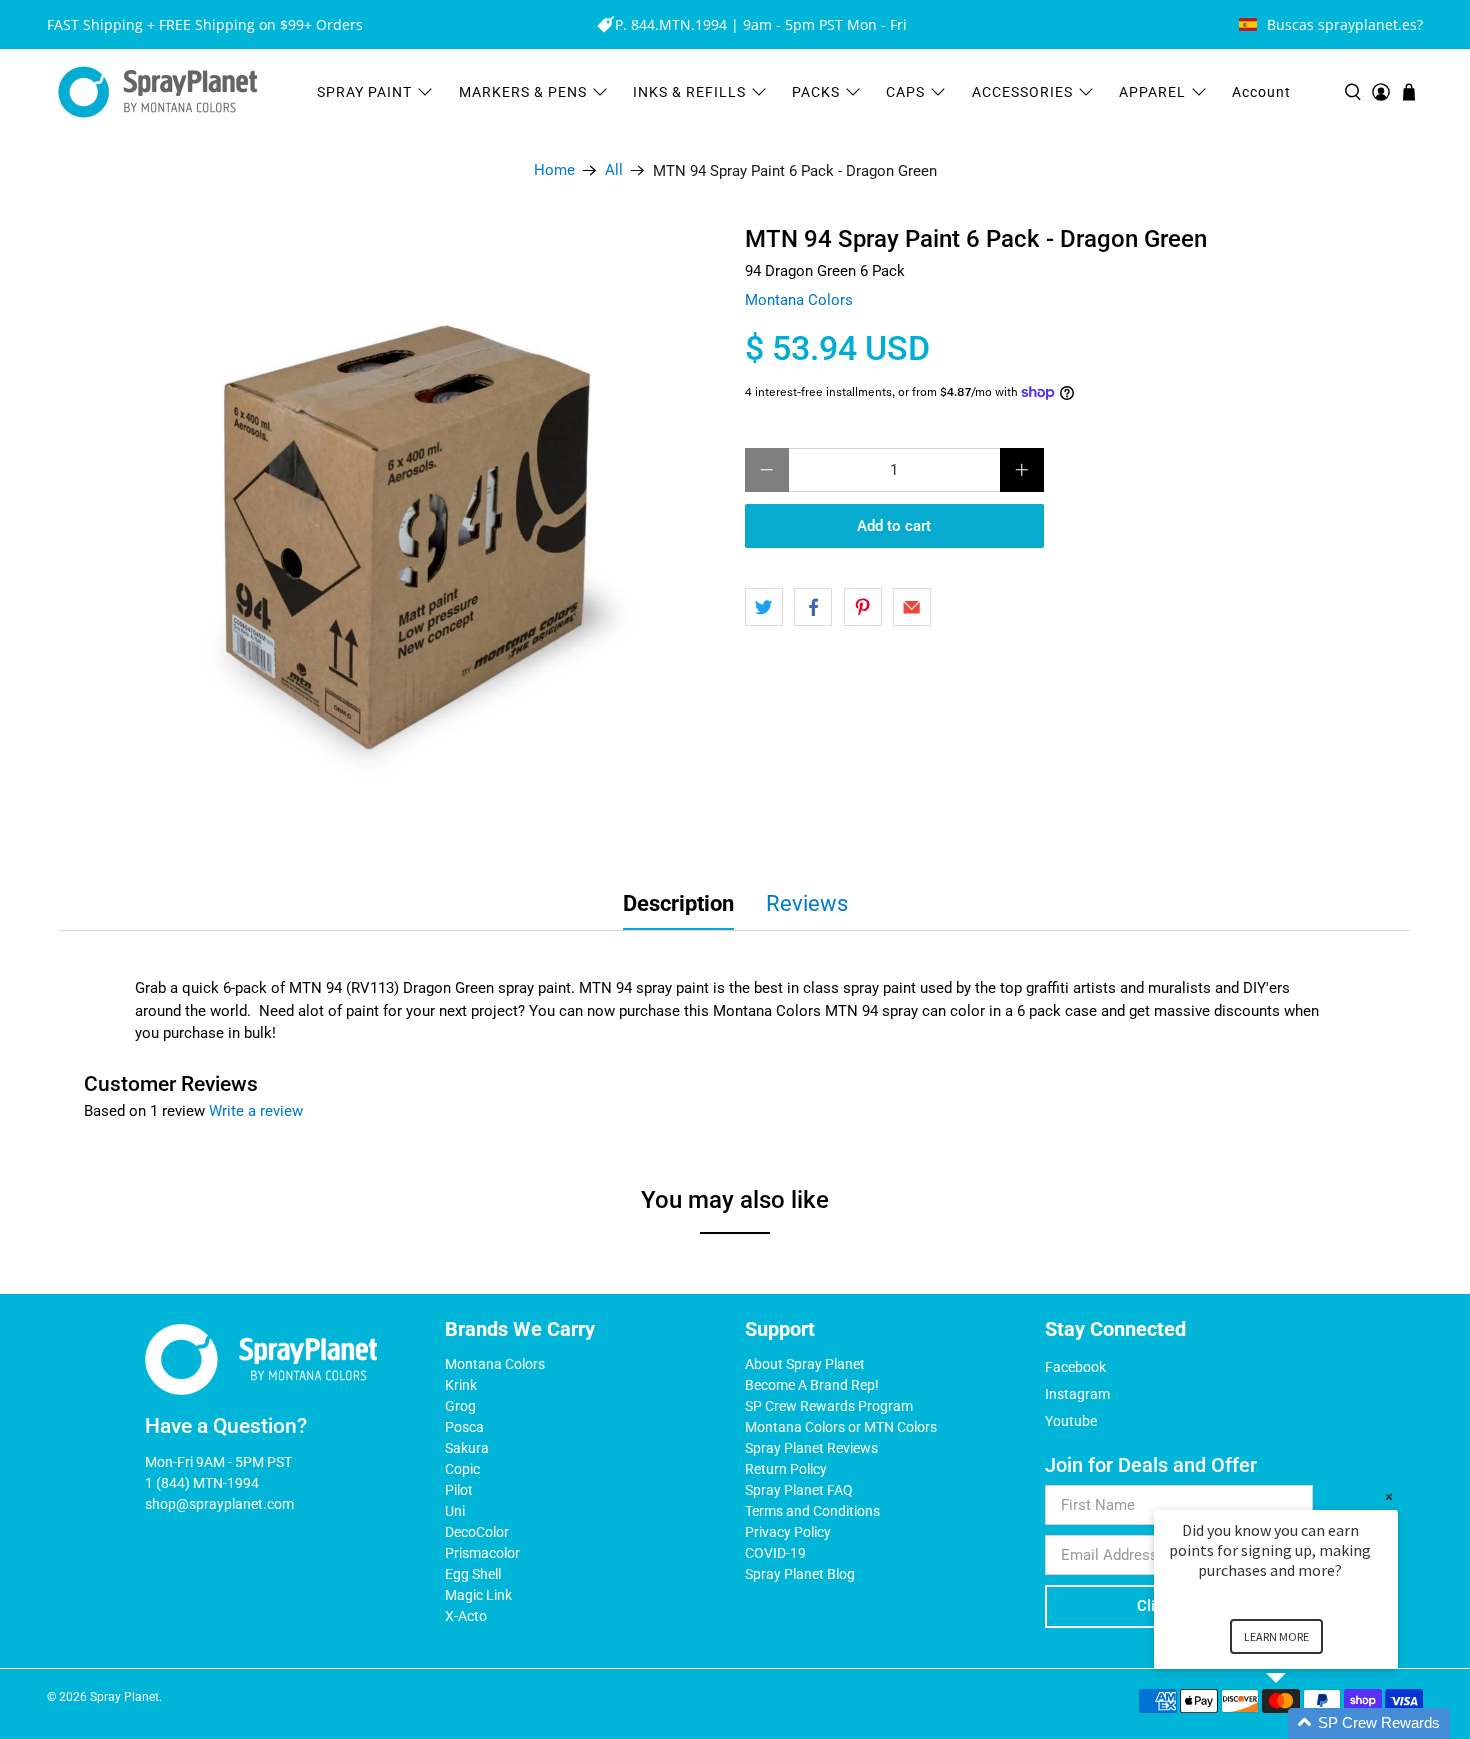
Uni (455, 1511)
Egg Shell (473, 1574)
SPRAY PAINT (364, 92)
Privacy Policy (788, 1532)
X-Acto (466, 1616)
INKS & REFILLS (689, 92)
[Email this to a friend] (912, 607)
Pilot (459, 1490)
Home (554, 170)
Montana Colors (799, 300)
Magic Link (478, 1595)
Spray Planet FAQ (799, 1490)
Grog (460, 1406)
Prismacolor (482, 1553)
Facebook (1075, 1367)
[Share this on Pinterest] (863, 607)
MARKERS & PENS (523, 92)
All (614, 170)
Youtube (1071, 1421)
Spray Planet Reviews (811, 1448)
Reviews (807, 903)
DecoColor (477, 1532)
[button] (1300, 1723)
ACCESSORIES (1022, 92)
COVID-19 (775, 1553)
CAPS (905, 92)
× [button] (1389, 1496)
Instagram (1077, 1394)
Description (678, 903)
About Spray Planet (805, 1364)
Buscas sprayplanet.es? (1345, 24)
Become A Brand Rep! (812, 1385)
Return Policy (786, 1469)
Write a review (256, 1111)
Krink (461, 1385)
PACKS (816, 92)
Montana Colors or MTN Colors (841, 1427)
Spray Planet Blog (800, 1574)
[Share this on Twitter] (764, 607)
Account (1261, 92)
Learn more (1276, 1636)
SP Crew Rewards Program (829, 1406)
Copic (462, 1469)
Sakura (467, 1448)
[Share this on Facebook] (813, 607)
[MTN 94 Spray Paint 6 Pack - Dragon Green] (414, 536)
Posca (464, 1427)
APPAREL (1152, 92)
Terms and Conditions (812, 1511)
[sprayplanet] (158, 92)
